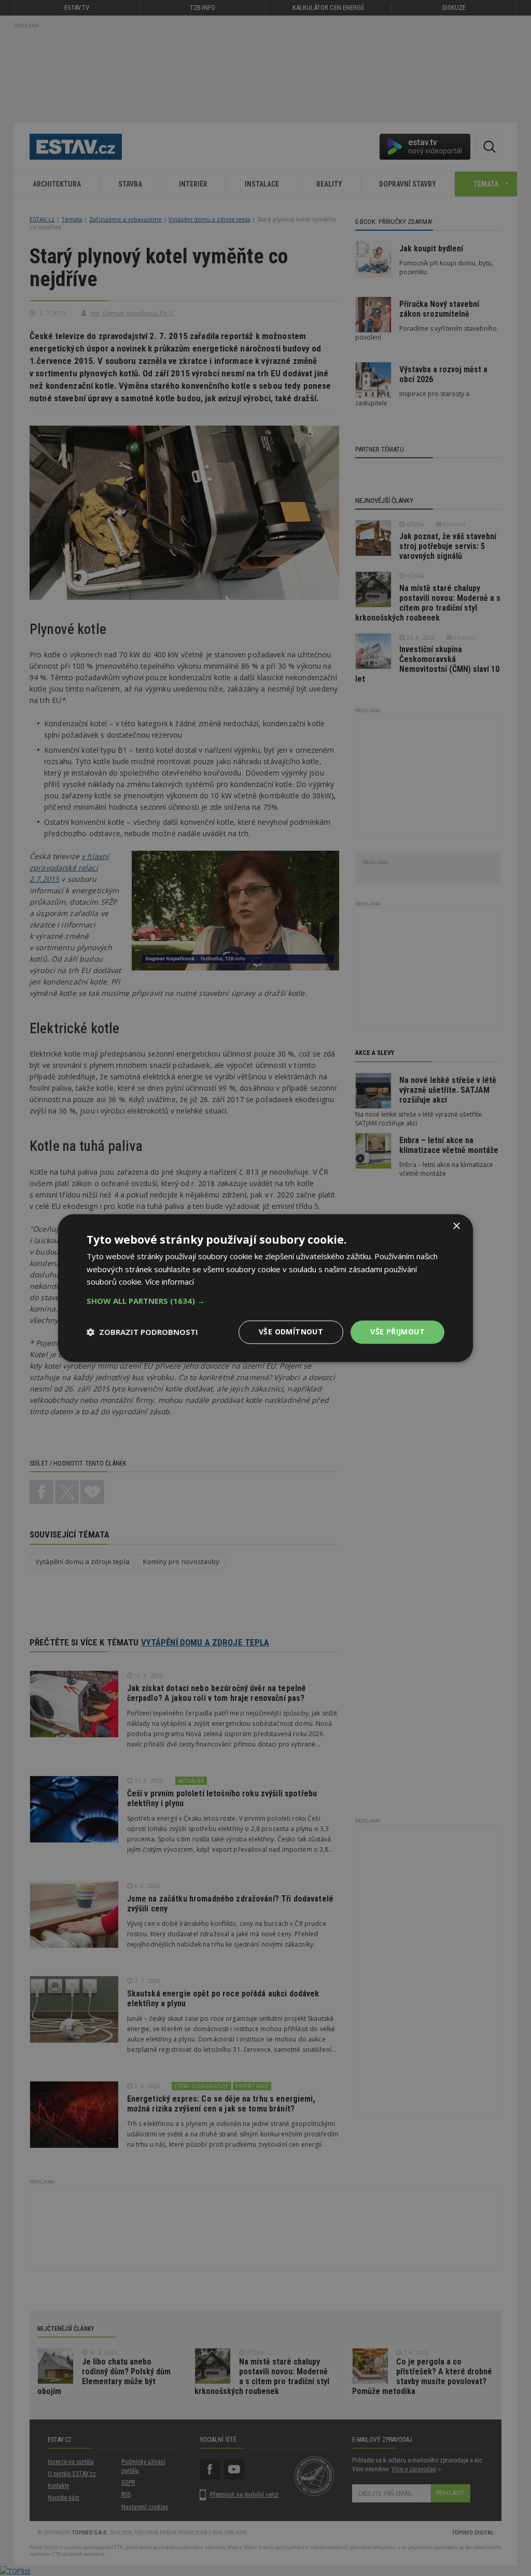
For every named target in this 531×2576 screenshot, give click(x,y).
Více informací (170, 1282)
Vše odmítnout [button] (291, 1332)
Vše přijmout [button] (397, 1332)
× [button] (456, 1226)
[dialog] (265, 1288)
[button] (265, 1301)
